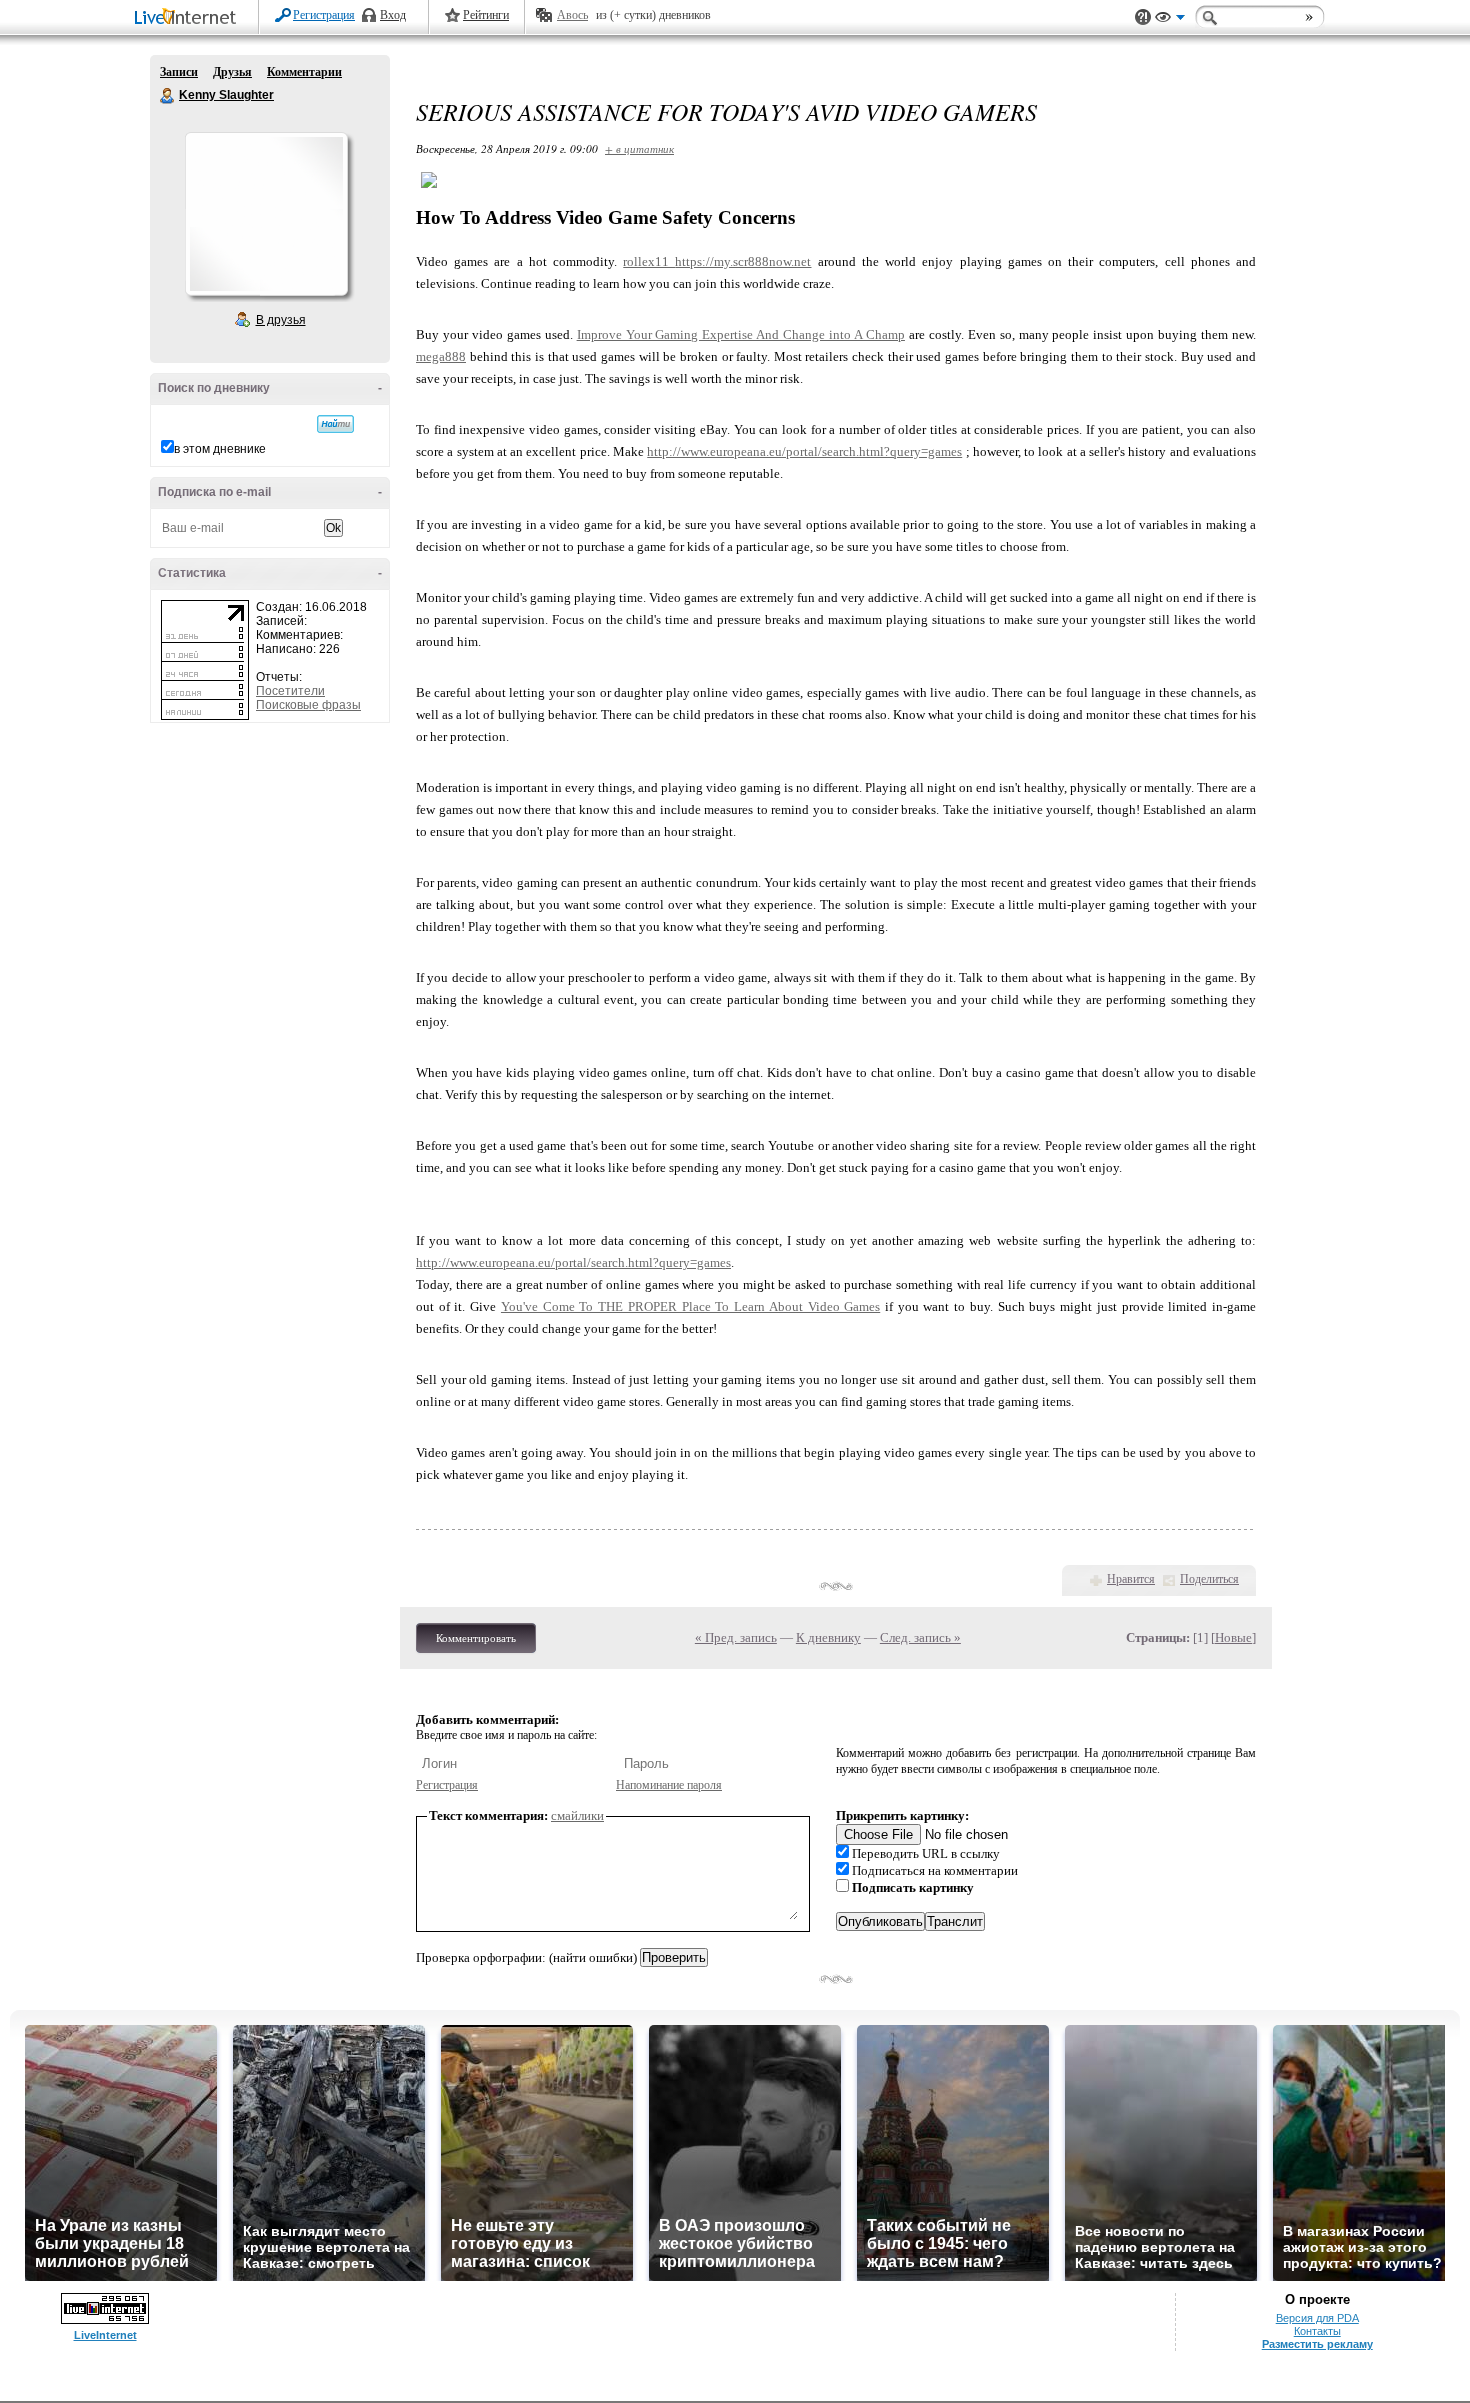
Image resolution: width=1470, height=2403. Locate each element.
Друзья (232, 72)
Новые (1233, 1637)
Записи (179, 72)
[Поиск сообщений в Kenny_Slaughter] (335, 424)
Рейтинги (486, 15)
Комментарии (304, 72)
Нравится (1131, 1579)
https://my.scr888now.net (743, 261)
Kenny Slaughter (168, 96)
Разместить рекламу (1317, 2344)
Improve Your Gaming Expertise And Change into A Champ (741, 334)
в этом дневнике (220, 449)
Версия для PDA (1317, 2318)
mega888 (441, 356)
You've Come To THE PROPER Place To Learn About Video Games (690, 1306)
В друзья (281, 320)
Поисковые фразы (308, 705)
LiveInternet (189, 18)
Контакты (1317, 2331)
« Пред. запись (736, 1637)
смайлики (577, 1815)
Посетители (290, 691)
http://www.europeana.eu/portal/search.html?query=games (804, 451)
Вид (1170, 20)
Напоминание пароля (669, 1785)
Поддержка (1143, 17)
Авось (572, 15)
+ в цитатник (639, 148)
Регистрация (324, 15)
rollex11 (649, 261)
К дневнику (828, 1637)
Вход (393, 15)
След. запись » (920, 1637)
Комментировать (476, 1638)
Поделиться (1209, 1579)
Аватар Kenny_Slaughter (266, 214)
